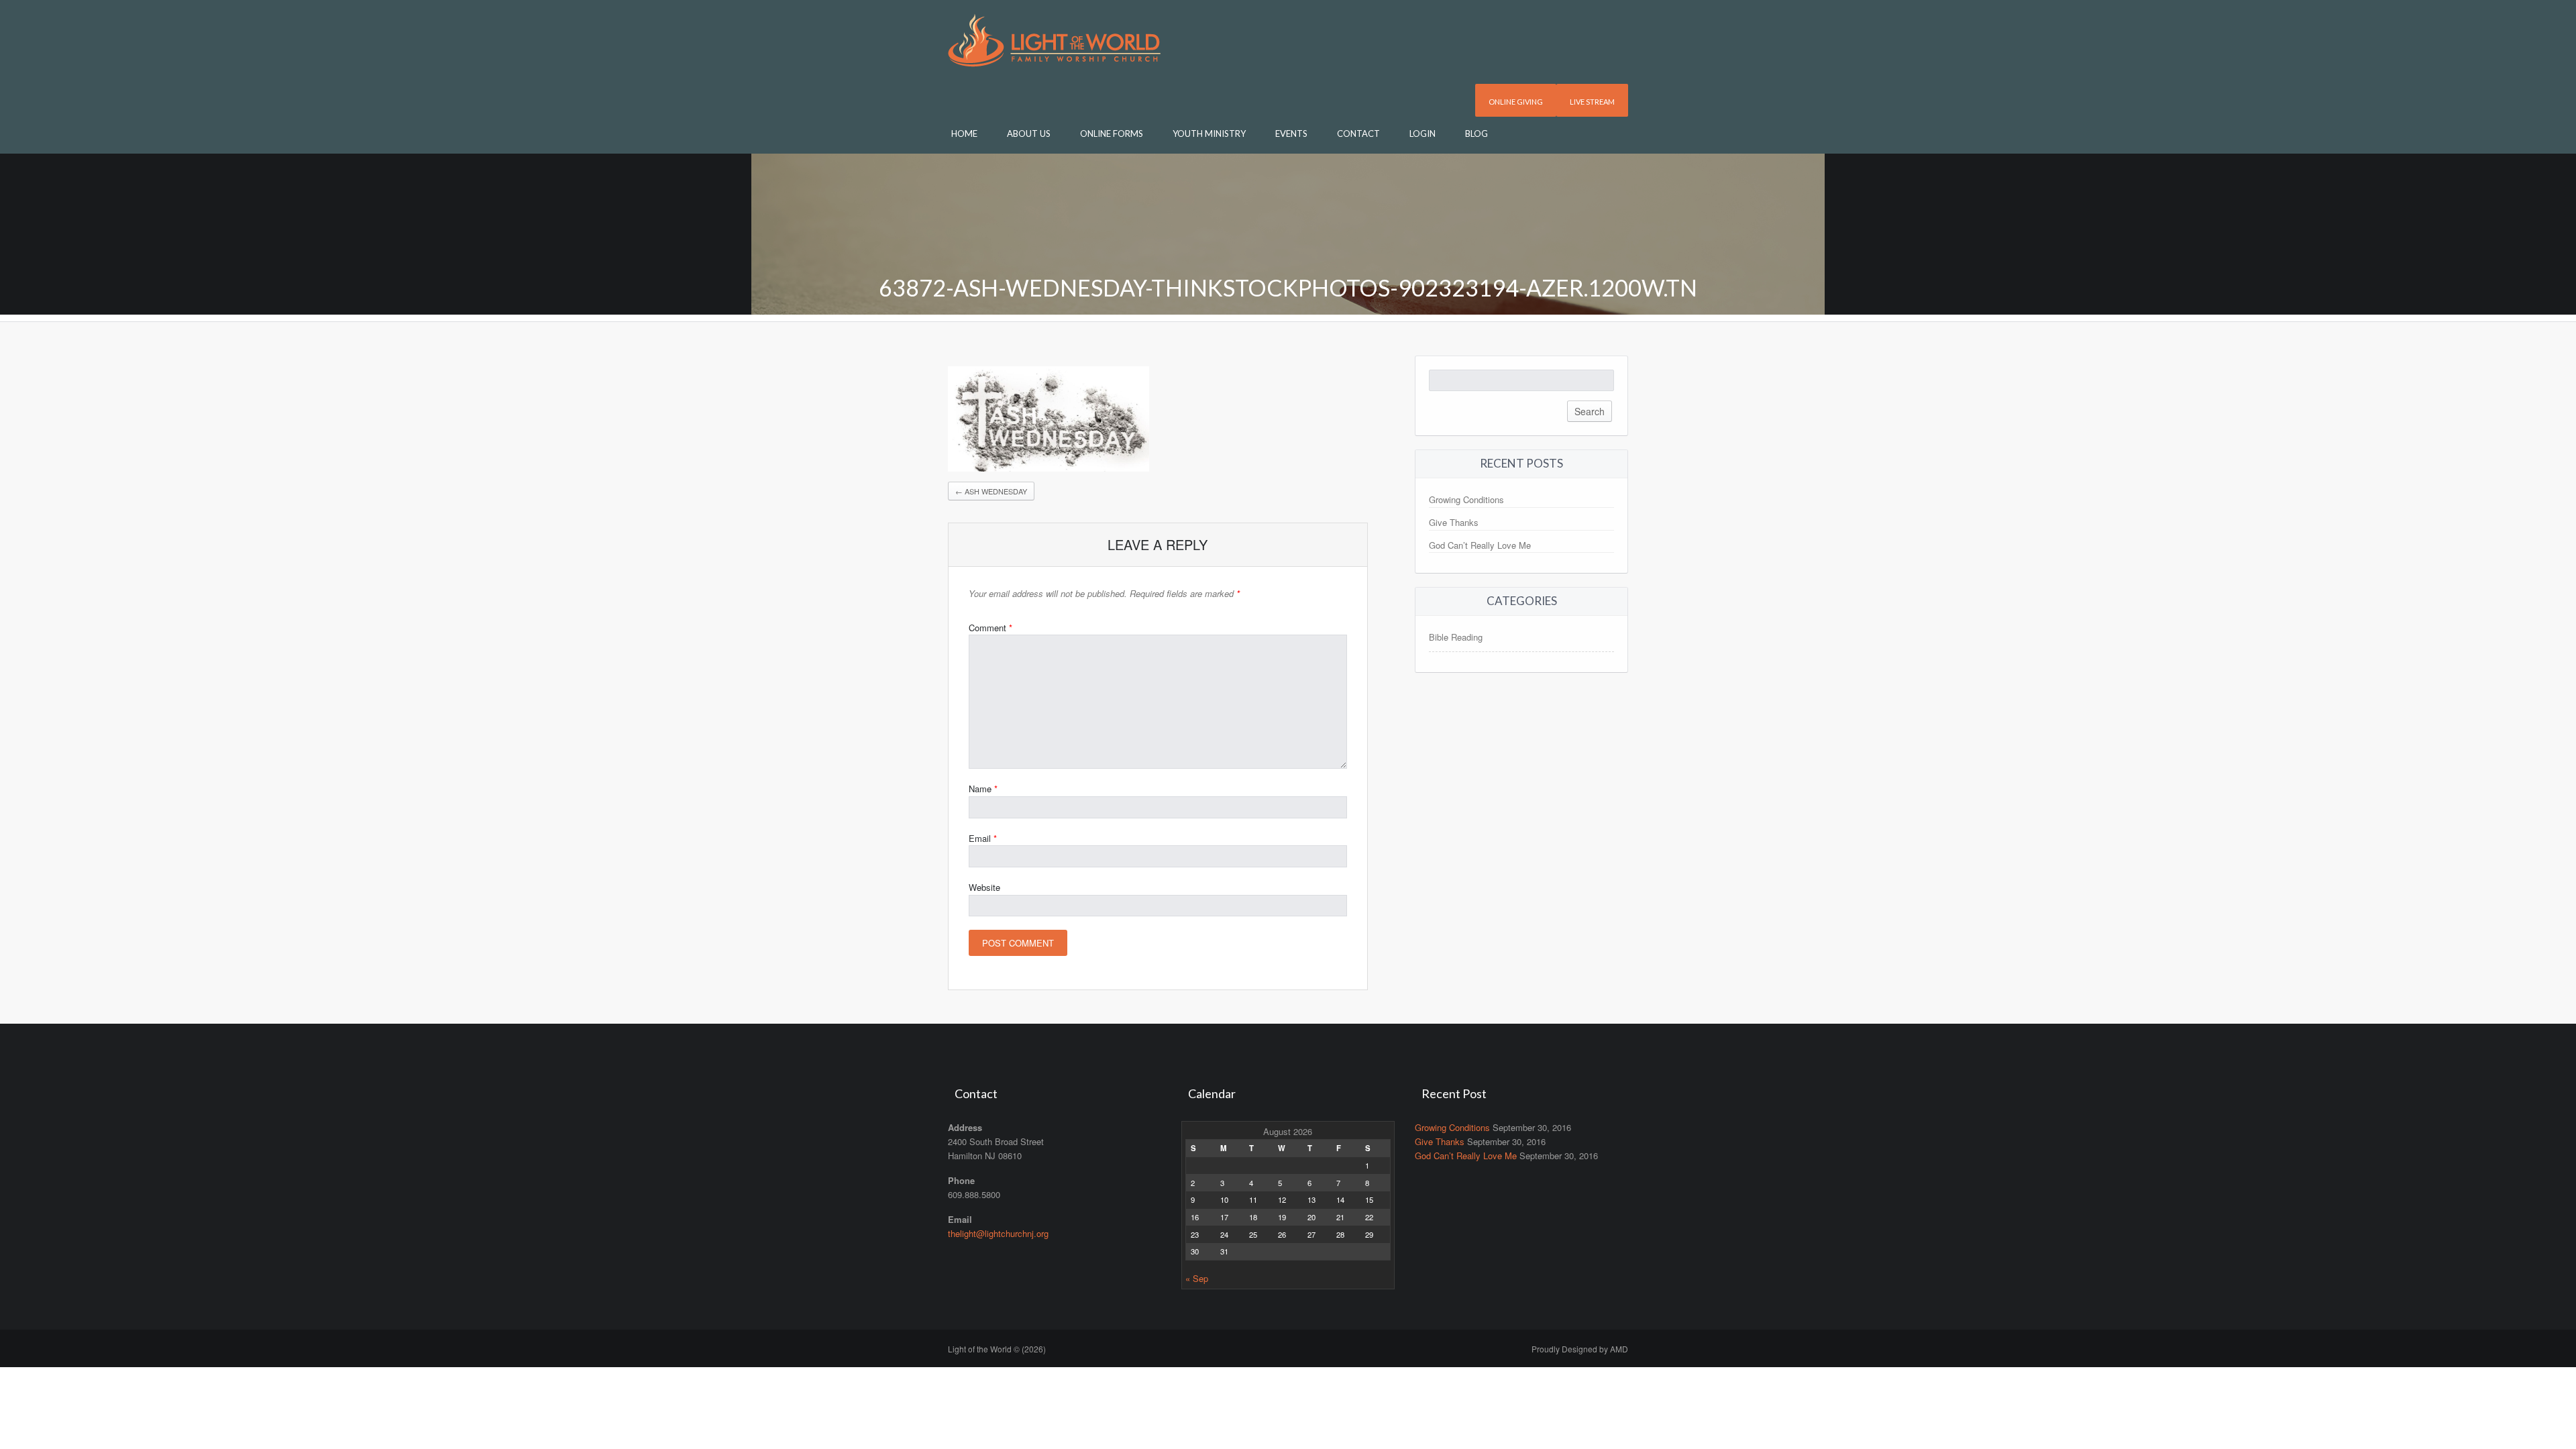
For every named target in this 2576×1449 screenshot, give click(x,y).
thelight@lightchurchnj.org (998, 1233)
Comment (990, 628)
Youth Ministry (1209, 133)
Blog (1477, 133)
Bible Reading (1456, 637)
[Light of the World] (1054, 39)
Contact (1358, 133)
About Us (1029, 133)
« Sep (1197, 1278)
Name (983, 789)
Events (1291, 133)
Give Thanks (1454, 522)
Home (964, 133)
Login (1423, 133)
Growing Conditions (1466, 499)
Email (983, 838)
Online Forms (1112, 133)
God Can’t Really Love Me (1480, 545)
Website (984, 887)
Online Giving (1516, 102)
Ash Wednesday (991, 491)
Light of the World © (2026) (997, 1349)
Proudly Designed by (1580, 1349)
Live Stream (1592, 102)
